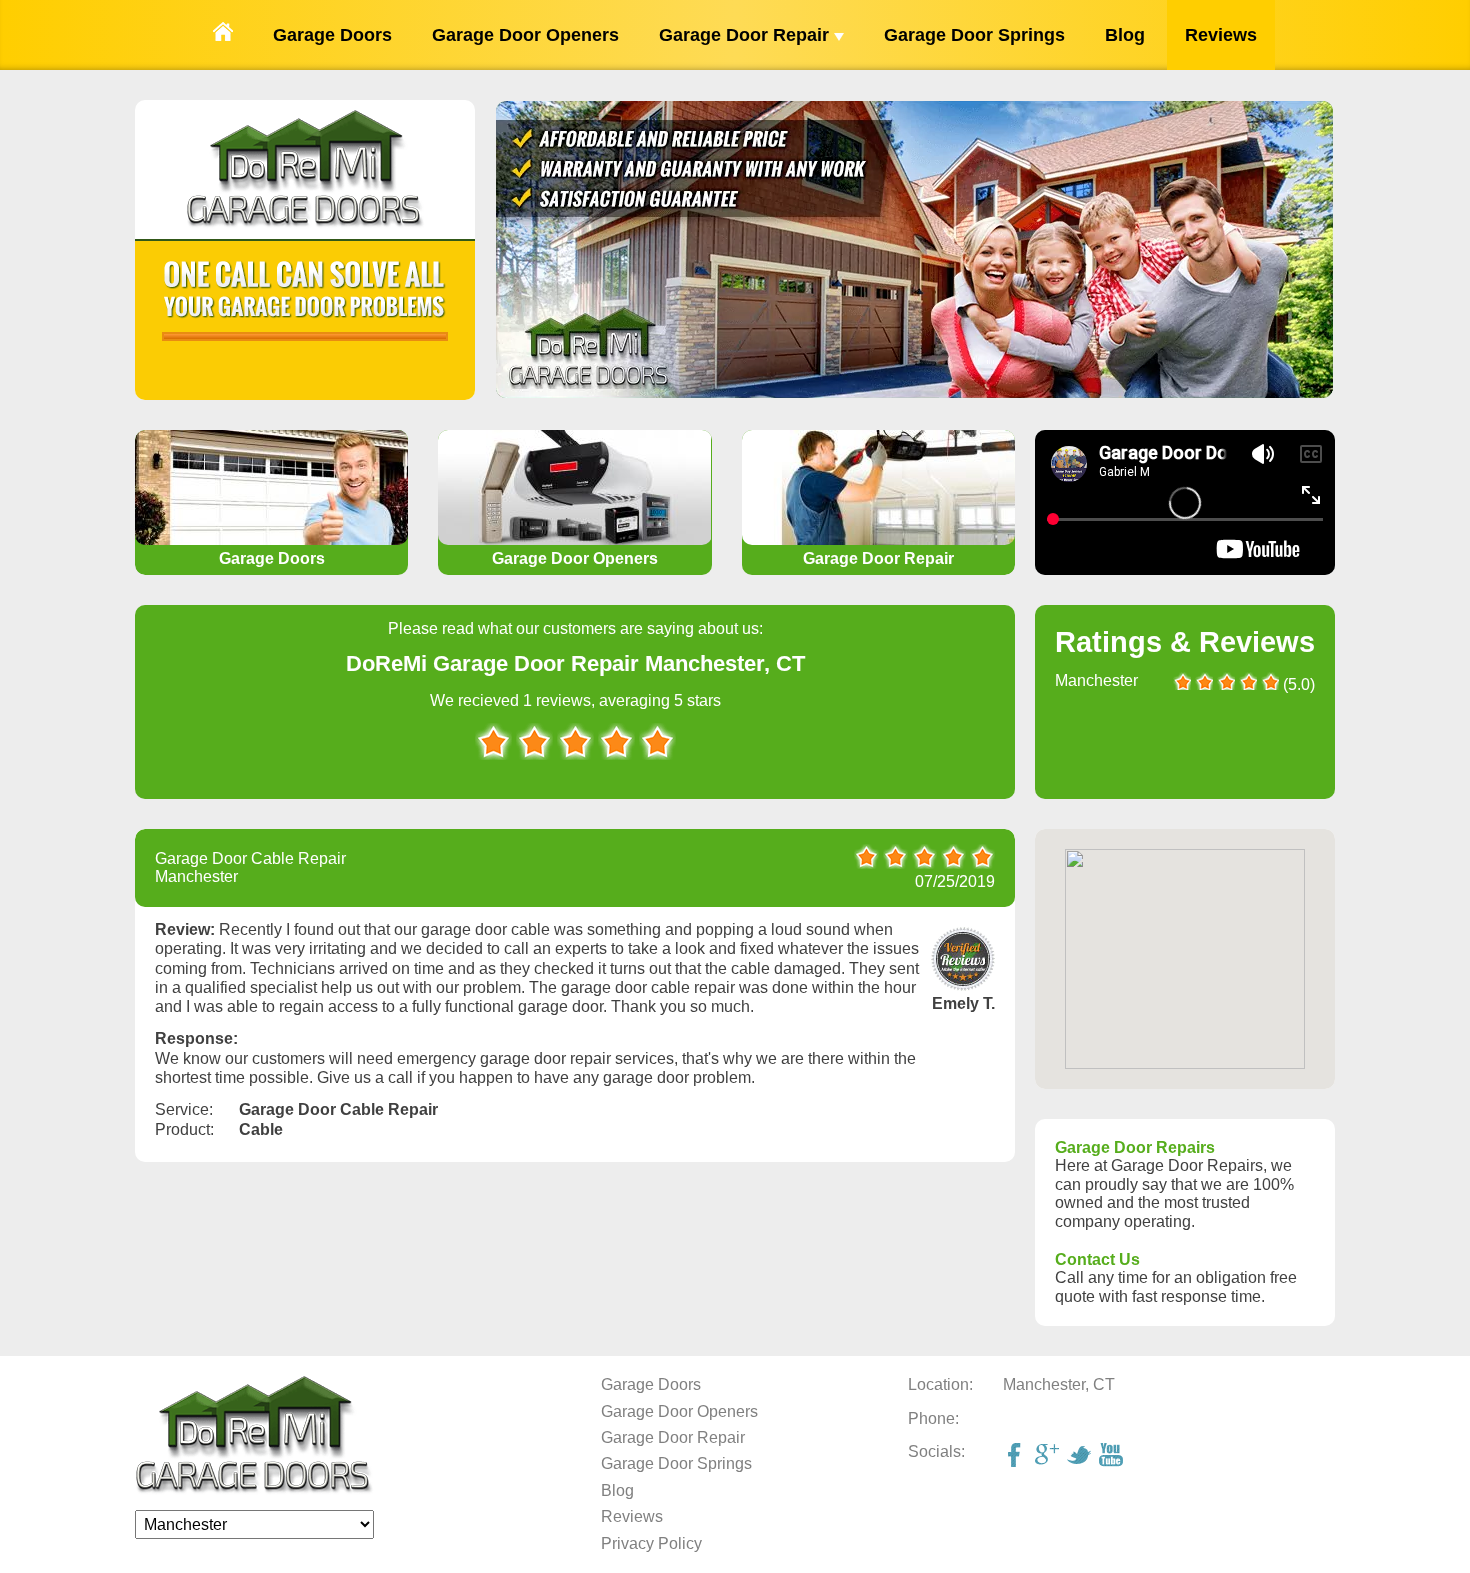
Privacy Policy (651, 1543)
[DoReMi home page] (254, 1489)
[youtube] (1113, 1457)
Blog (1125, 35)
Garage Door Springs (974, 35)
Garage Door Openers (525, 35)
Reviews (1221, 35)
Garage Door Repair (746, 35)
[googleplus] (1049, 1457)
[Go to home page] (223, 35)
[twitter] (1081, 1457)
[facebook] (1017, 1457)
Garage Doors (332, 35)
